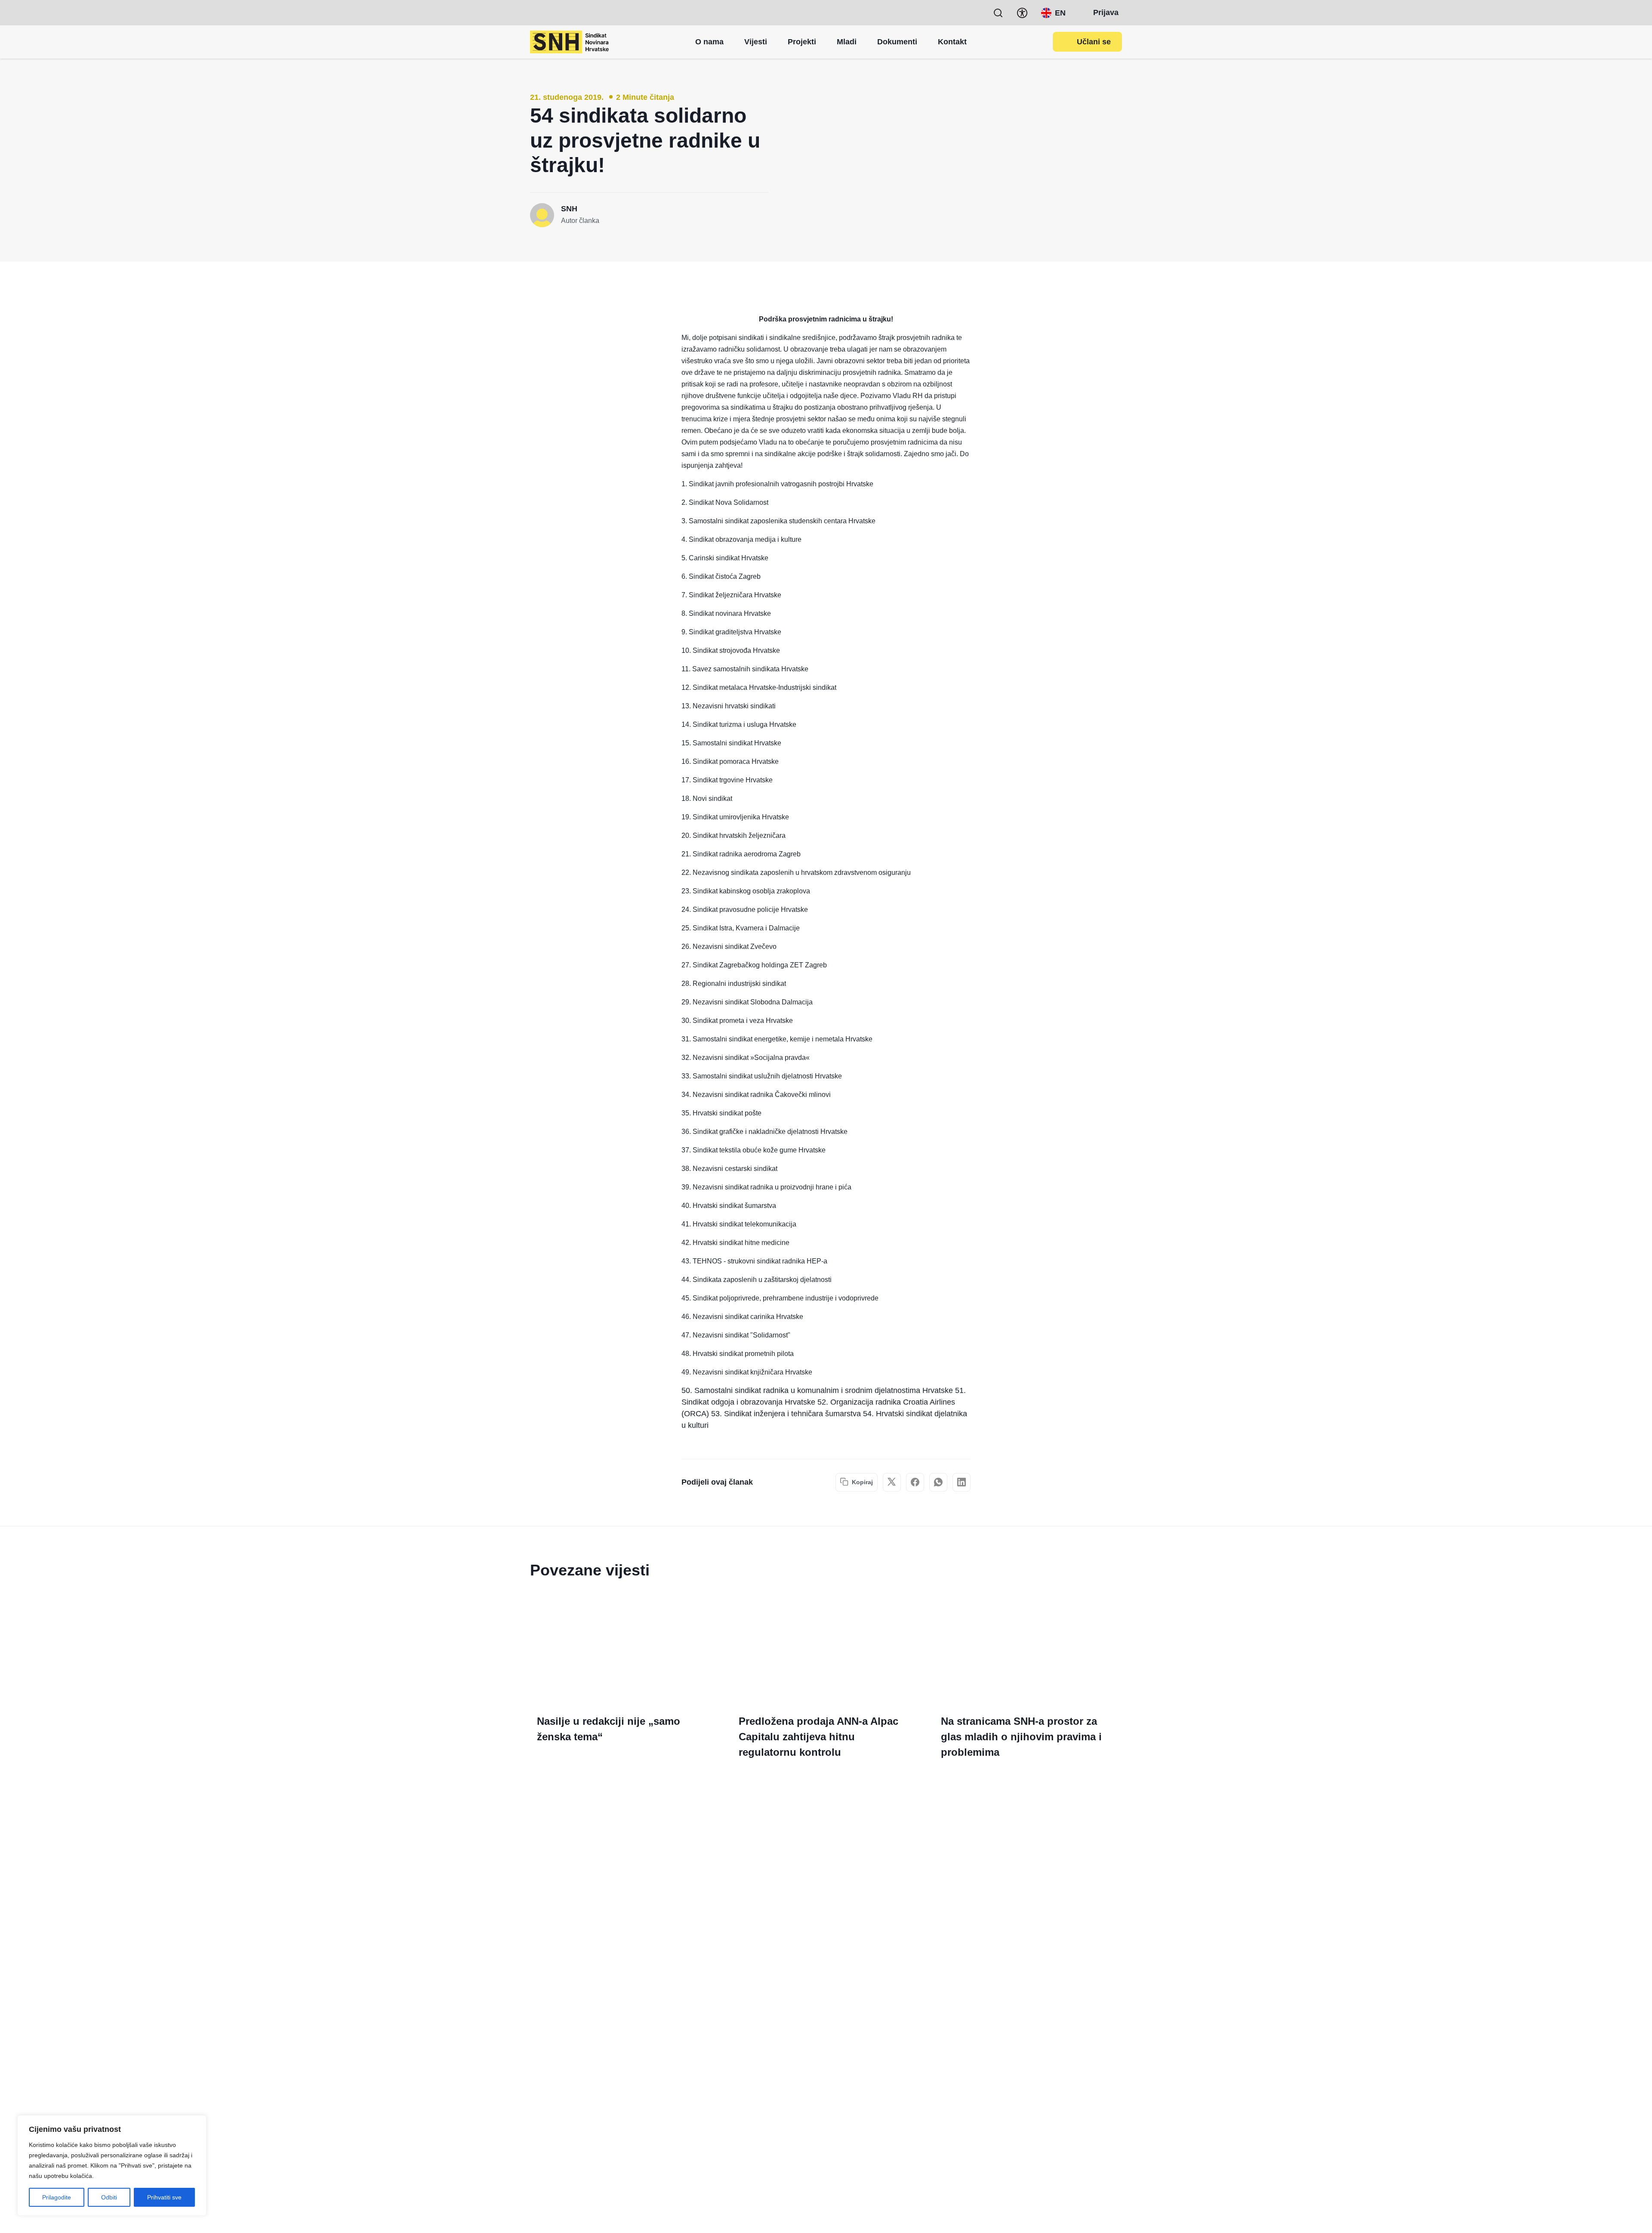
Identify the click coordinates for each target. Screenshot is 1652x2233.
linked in (962, 1482)
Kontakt (952, 42)
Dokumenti (897, 42)
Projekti (802, 42)
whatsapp (938, 1482)
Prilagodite (57, 2197)
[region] (112, 2165)
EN (1060, 13)
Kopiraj (862, 1482)
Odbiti (109, 2197)
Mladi (847, 42)
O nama (709, 42)
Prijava (1106, 12)
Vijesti (756, 42)
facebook (915, 1482)
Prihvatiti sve (164, 2197)
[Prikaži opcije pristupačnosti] (1022, 13)
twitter (892, 1482)
